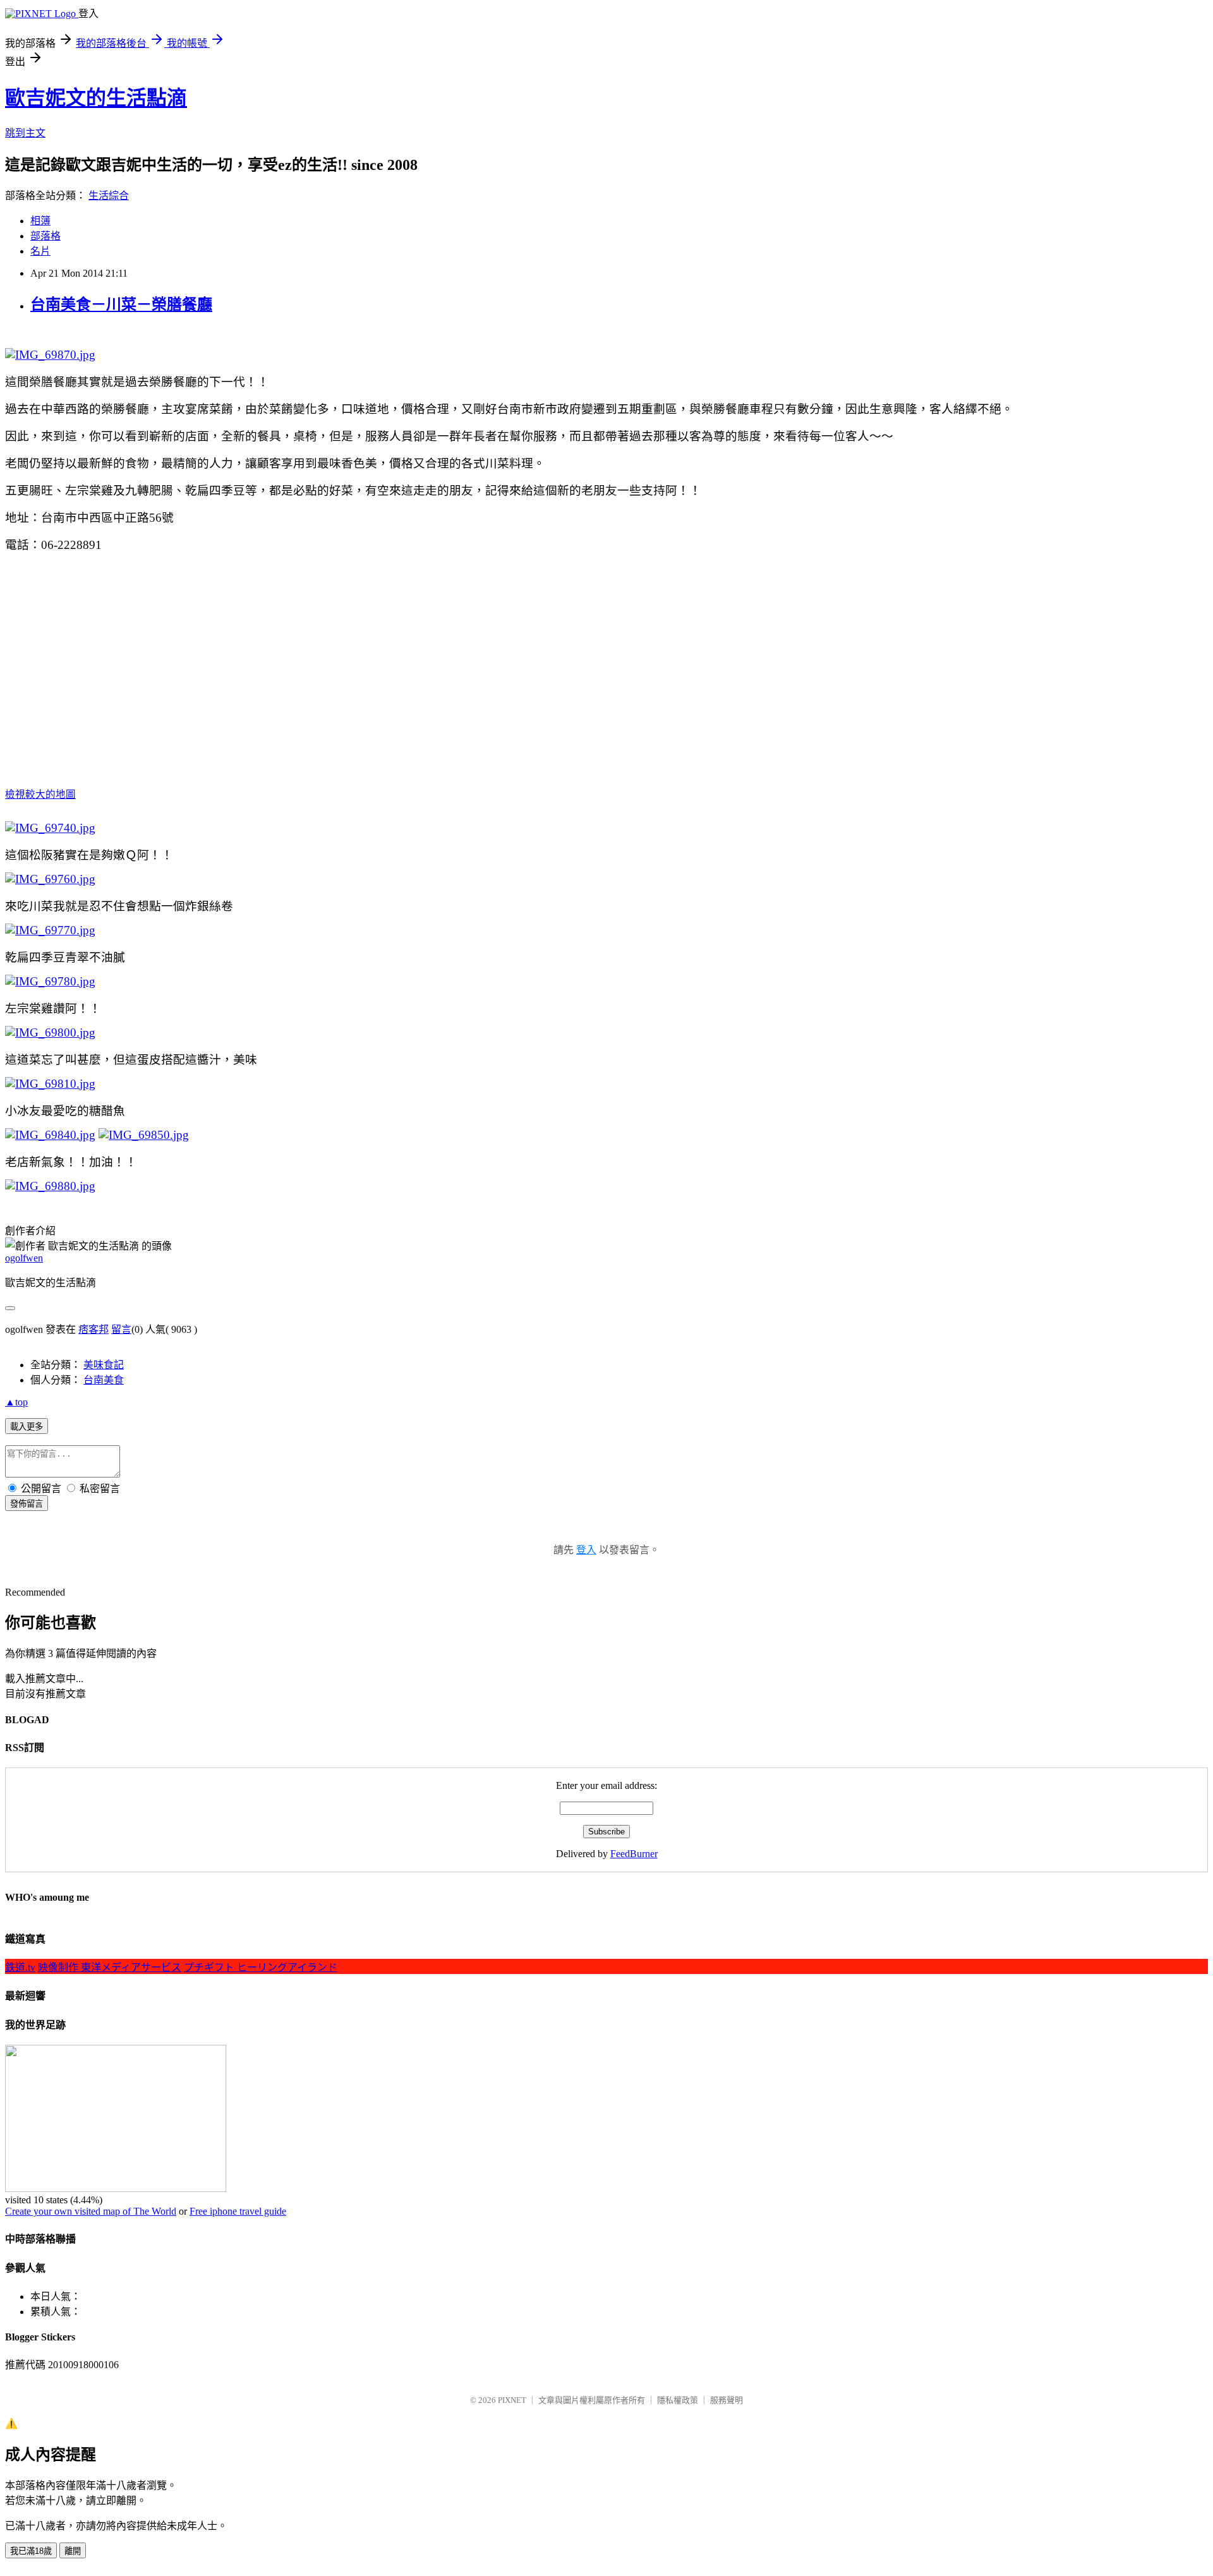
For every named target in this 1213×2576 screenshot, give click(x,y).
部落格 (45, 236)
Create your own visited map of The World (91, 2211)
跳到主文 (25, 133)
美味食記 (104, 1365)
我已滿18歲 (31, 2551)
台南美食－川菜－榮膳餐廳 (121, 304)
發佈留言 (27, 1504)
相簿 (40, 221)
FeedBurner (634, 1854)
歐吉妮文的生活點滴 (96, 98)
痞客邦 (94, 1329)
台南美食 (104, 1380)
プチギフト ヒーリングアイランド (261, 1967)
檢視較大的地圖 (40, 794)
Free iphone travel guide (238, 2211)
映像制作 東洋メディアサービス (110, 1967)
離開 (73, 2551)
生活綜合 (109, 196)
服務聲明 (727, 2400)
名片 (40, 251)
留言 (121, 1329)
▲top (16, 1402)
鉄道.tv (20, 1967)
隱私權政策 (678, 2400)
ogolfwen (24, 1258)
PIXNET (512, 2400)
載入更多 (27, 1427)
